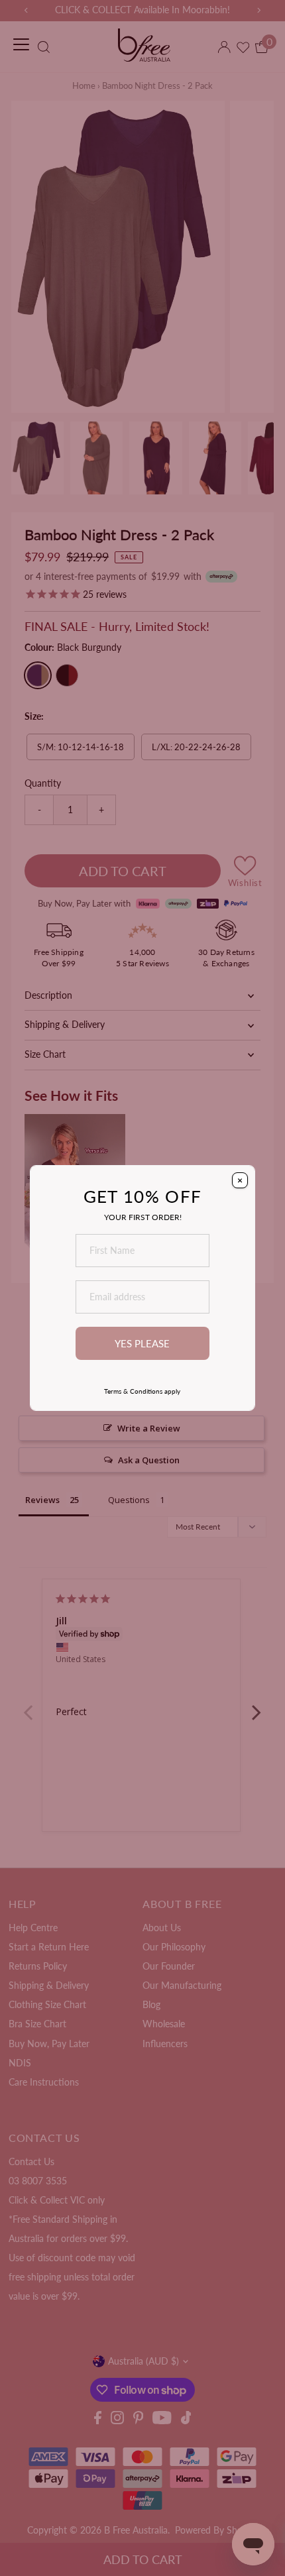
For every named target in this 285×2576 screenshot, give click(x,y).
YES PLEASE (142, 1343)
